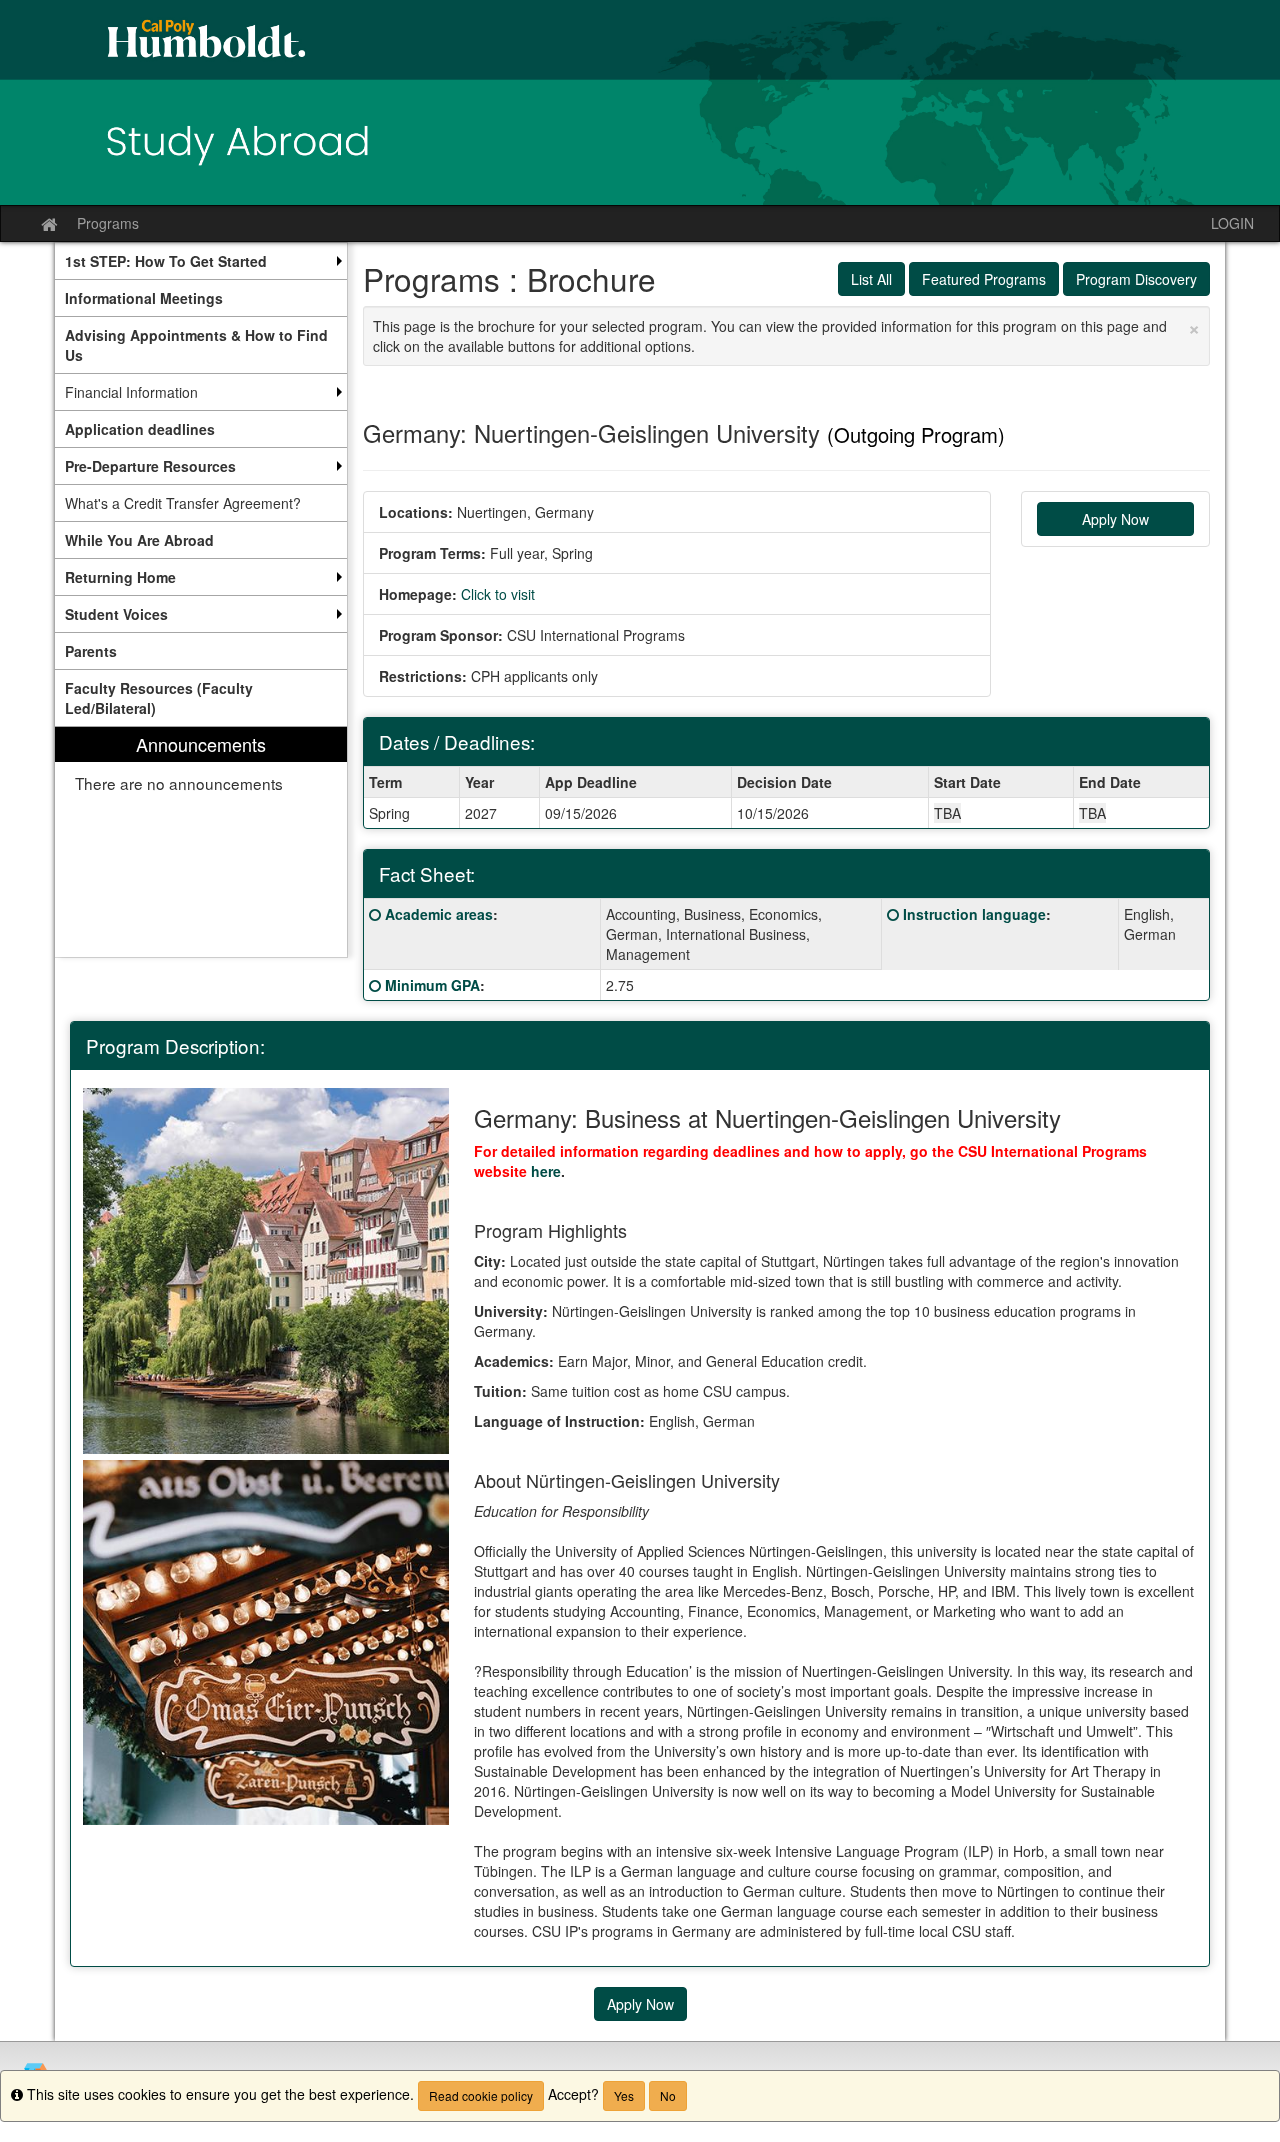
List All (871, 279)
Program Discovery (1136, 279)
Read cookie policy (481, 2095)
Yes (624, 2095)
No (668, 2095)
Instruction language (974, 914)
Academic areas (439, 914)
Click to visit (498, 594)
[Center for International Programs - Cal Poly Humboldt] (640, 102)
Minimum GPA (432, 985)
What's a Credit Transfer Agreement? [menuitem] (183, 503)
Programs (108, 223)
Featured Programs (984, 279)
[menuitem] (201, 261)
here (546, 1171)
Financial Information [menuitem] (131, 392)
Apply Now (1115, 519)
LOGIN (1232, 223)
